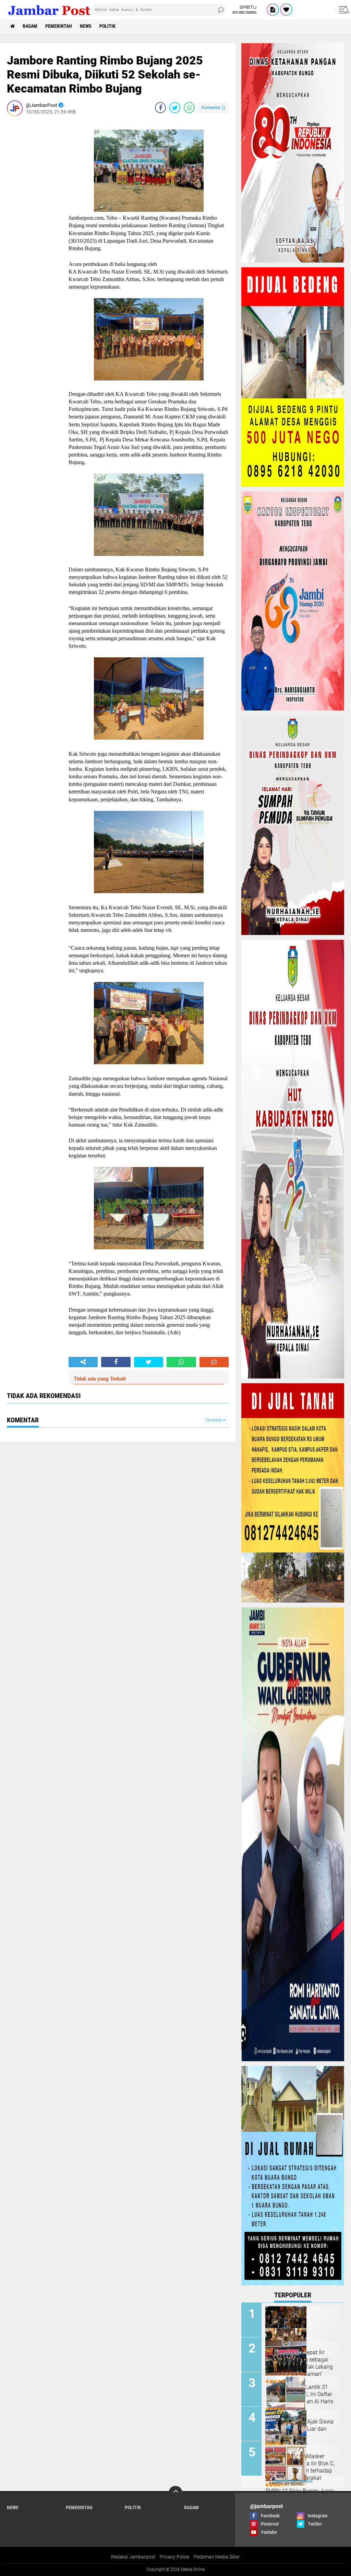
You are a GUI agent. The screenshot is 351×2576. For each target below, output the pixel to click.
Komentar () (213, 107)
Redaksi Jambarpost (133, 2557)
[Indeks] (273, 10)
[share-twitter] (175, 108)
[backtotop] (175, 2493)
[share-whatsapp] (189, 108)
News (86, 26)
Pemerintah (59, 26)
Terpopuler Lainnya (293, 2482)
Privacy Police (174, 2557)
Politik (107, 26)
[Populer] (286, 10)
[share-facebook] (160, 108)
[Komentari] (214, 1362)
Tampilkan (214, 1420)
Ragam (30, 26)
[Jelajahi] (343, 10)
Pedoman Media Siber (217, 2557)
